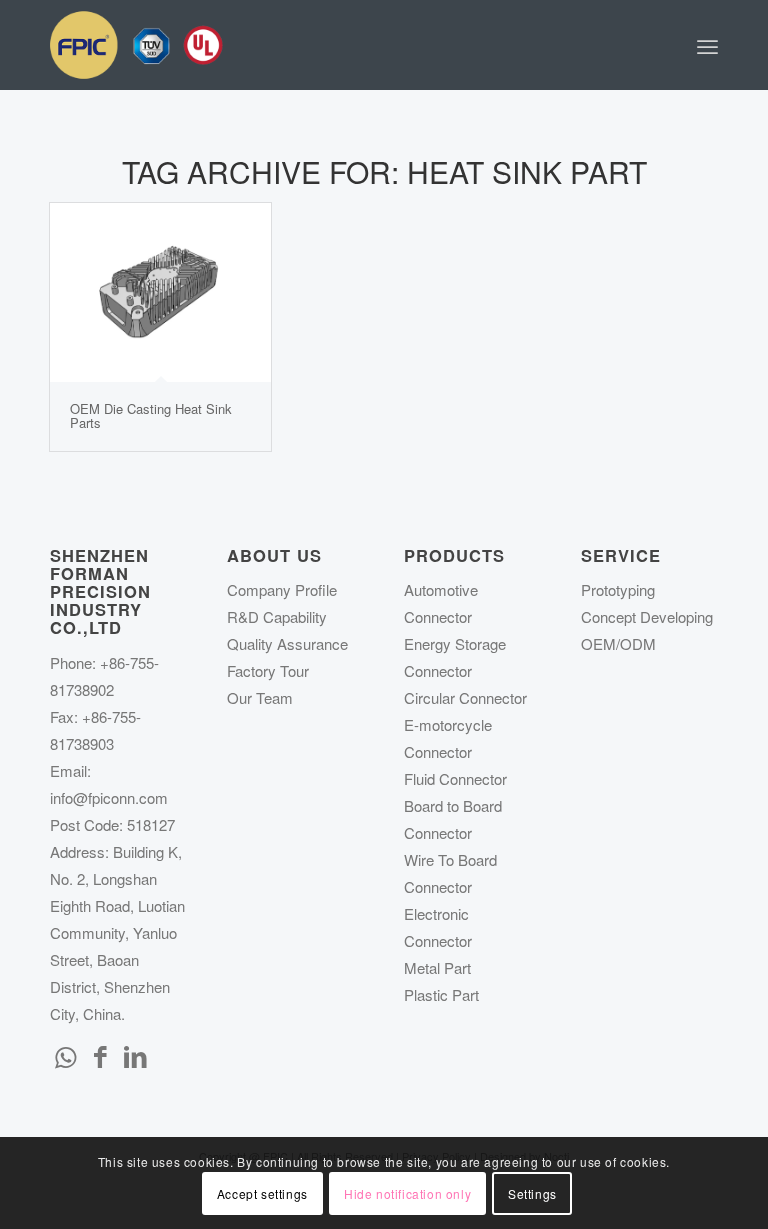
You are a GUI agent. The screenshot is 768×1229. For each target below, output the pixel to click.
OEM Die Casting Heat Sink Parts (151, 415)
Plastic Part (441, 994)
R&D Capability (277, 616)
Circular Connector (465, 697)
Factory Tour (268, 670)
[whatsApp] (65, 1055)
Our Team (260, 697)
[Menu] (707, 45)
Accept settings (262, 1193)
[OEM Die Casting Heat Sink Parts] (160, 292)
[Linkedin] (135, 1055)
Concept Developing (647, 616)
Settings (532, 1193)
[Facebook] (100, 1055)
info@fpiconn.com (109, 797)
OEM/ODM (618, 643)
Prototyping (618, 589)
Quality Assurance (287, 643)
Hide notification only (407, 1193)
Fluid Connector (455, 778)
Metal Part (437, 967)
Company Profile (282, 589)
